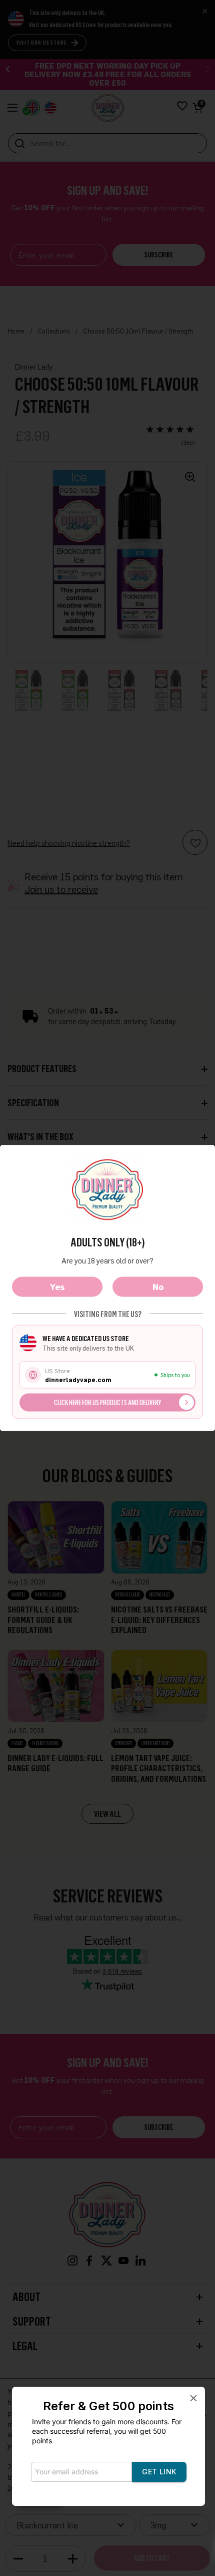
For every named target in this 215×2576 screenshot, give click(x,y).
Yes (57, 1287)
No (158, 1287)
